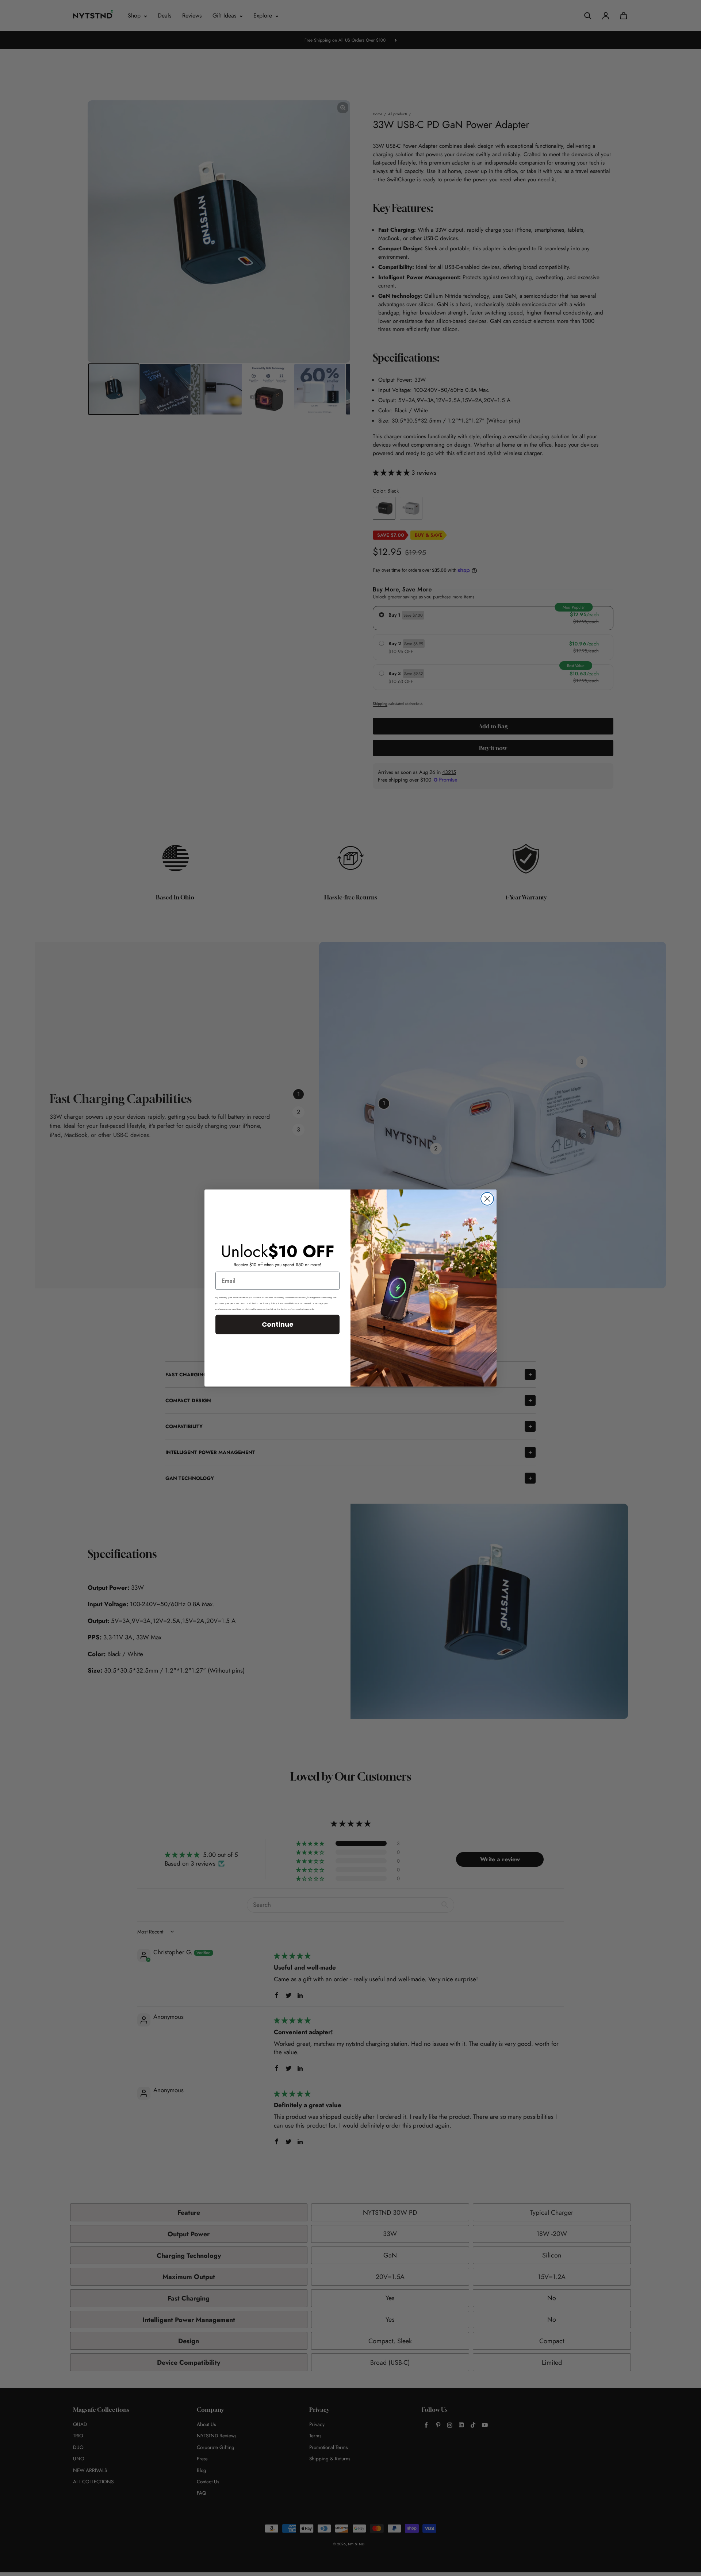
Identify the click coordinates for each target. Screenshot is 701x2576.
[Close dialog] (487, 1199)
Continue (278, 1324)
